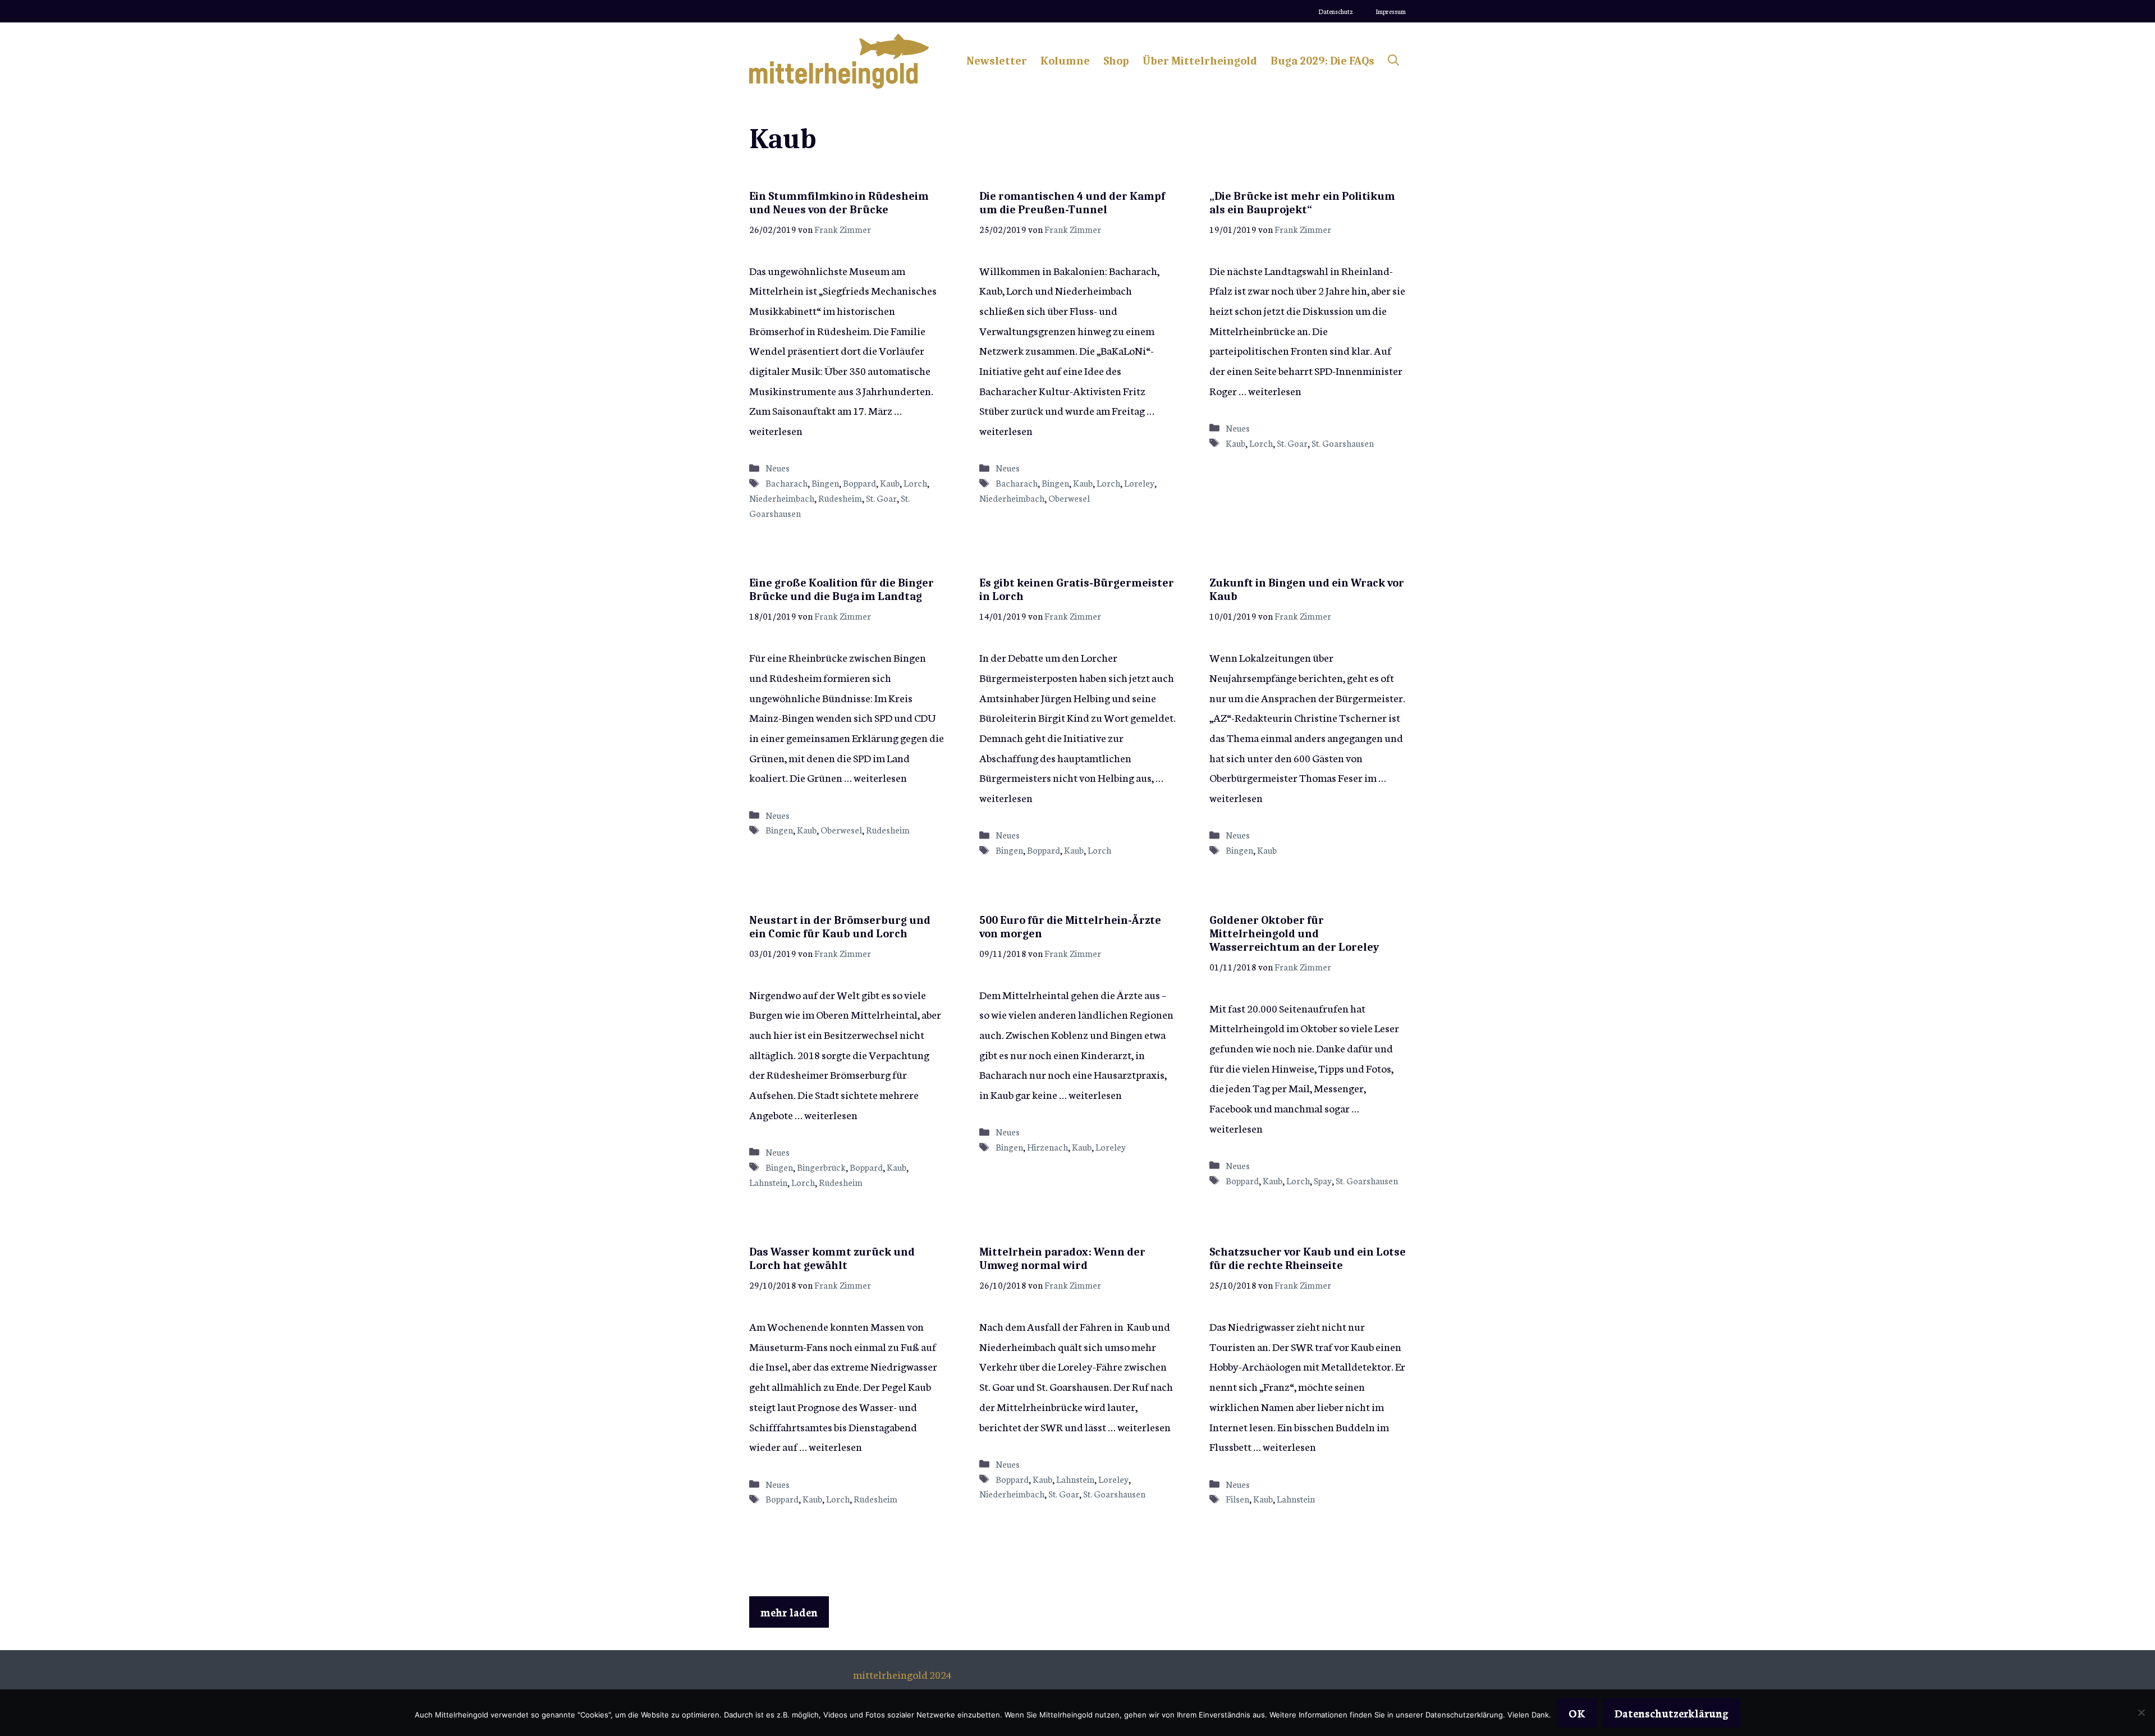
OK (1577, 1713)
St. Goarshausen (1343, 443)
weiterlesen (776, 430)
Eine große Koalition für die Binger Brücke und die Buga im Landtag (842, 590)
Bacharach (787, 483)
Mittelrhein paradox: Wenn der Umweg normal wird (1062, 1259)
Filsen (1237, 1499)
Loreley (1139, 483)
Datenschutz (1336, 11)
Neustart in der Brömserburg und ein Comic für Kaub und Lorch (840, 927)
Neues (778, 468)
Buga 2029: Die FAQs (1322, 61)
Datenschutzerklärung (1672, 1713)
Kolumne (1065, 61)
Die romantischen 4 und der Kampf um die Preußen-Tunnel (1072, 203)
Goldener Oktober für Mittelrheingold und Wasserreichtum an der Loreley (1294, 934)
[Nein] (2141, 1712)
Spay (1323, 1180)
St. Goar (881, 498)
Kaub (890, 483)
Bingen (825, 483)
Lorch (915, 483)
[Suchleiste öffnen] (1393, 61)
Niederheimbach (782, 498)
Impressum (1391, 11)
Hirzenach (1047, 1147)
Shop (1116, 61)
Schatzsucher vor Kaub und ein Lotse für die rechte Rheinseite (1308, 1259)
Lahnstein (768, 1182)
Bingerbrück (821, 1167)
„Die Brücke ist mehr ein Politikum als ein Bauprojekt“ (1302, 203)
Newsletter (997, 61)
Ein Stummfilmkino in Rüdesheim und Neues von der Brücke (839, 203)
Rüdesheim (840, 498)
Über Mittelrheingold (1200, 61)
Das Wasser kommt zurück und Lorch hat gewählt (832, 1259)
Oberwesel (1069, 498)
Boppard (859, 483)
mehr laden (789, 1612)
